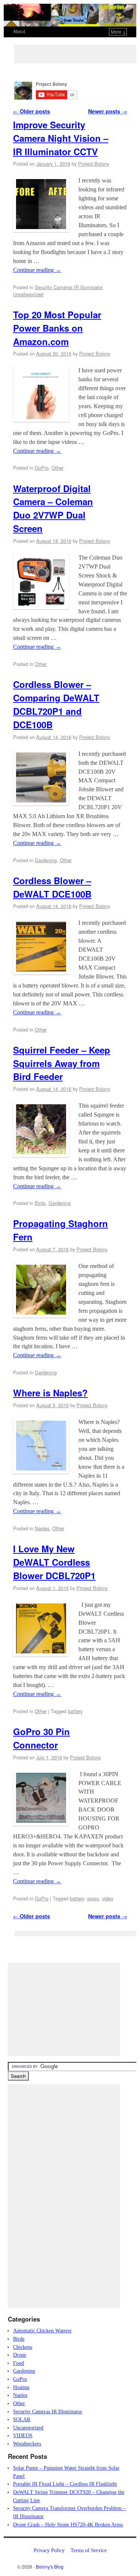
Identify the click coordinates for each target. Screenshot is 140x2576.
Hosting (21, 2387)
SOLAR (22, 2419)
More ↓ (118, 32)
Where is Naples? (50, 1393)
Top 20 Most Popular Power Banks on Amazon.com (57, 328)
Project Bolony (94, 164)
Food (18, 2363)
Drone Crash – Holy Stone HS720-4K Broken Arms (68, 2525)
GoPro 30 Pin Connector (41, 1738)
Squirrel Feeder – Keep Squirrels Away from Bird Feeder (62, 1063)
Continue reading (37, 270)
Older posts (32, 111)
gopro (93, 1898)
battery (75, 1711)
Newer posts (108, 111)
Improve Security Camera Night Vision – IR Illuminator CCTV (61, 138)
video (108, 1898)
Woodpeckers (27, 2444)
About (19, 31)
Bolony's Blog (50, 2566)
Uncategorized (28, 294)
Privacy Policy (49, 2550)
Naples (42, 1528)
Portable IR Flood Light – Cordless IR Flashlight (65, 2484)
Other (57, 468)
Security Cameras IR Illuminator (69, 287)
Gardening (46, 860)
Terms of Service (89, 2550)
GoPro (42, 468)
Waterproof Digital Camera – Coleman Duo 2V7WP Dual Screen (53, 508)
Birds (40, 1203)
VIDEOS (23, 2435)
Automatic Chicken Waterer (42, 2331)
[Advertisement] (77, 54)
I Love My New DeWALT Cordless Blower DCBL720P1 (54, 1562)
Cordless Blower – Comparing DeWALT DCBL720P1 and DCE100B (56, 704)
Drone (20, 2355)
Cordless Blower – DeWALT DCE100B (52, 887)
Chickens (23, 2347)
